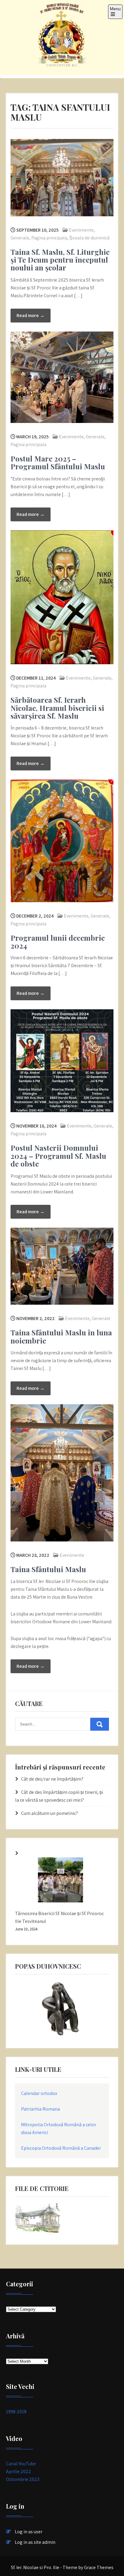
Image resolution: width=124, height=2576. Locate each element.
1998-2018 (16, 2412)
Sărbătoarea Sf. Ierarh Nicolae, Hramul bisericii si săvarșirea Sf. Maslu (57, 708)
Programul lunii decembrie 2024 (58, 942)
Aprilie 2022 (19, 2471)
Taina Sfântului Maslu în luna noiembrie (61, 1336)
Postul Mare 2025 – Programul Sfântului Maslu (58, 462)
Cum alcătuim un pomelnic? (50, 1813)
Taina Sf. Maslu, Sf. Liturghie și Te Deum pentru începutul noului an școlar (60, 260)
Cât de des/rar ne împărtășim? (52, 1779)
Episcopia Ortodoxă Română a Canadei (61, 2148)
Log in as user (29, 2532)
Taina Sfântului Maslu (48, 1569)
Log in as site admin (35, 2542)
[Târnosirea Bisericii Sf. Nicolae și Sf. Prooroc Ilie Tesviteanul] (60, 1881)
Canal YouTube (21, 2464)
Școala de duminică (89, 238)
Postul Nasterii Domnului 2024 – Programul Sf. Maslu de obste (58, 1156)
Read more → (31, 315)
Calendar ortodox (39, 2093)
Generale (20, 238)
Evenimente (81, 230)
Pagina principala (49, 238)
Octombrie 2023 (23, 2479)
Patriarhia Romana (40, 2109)
